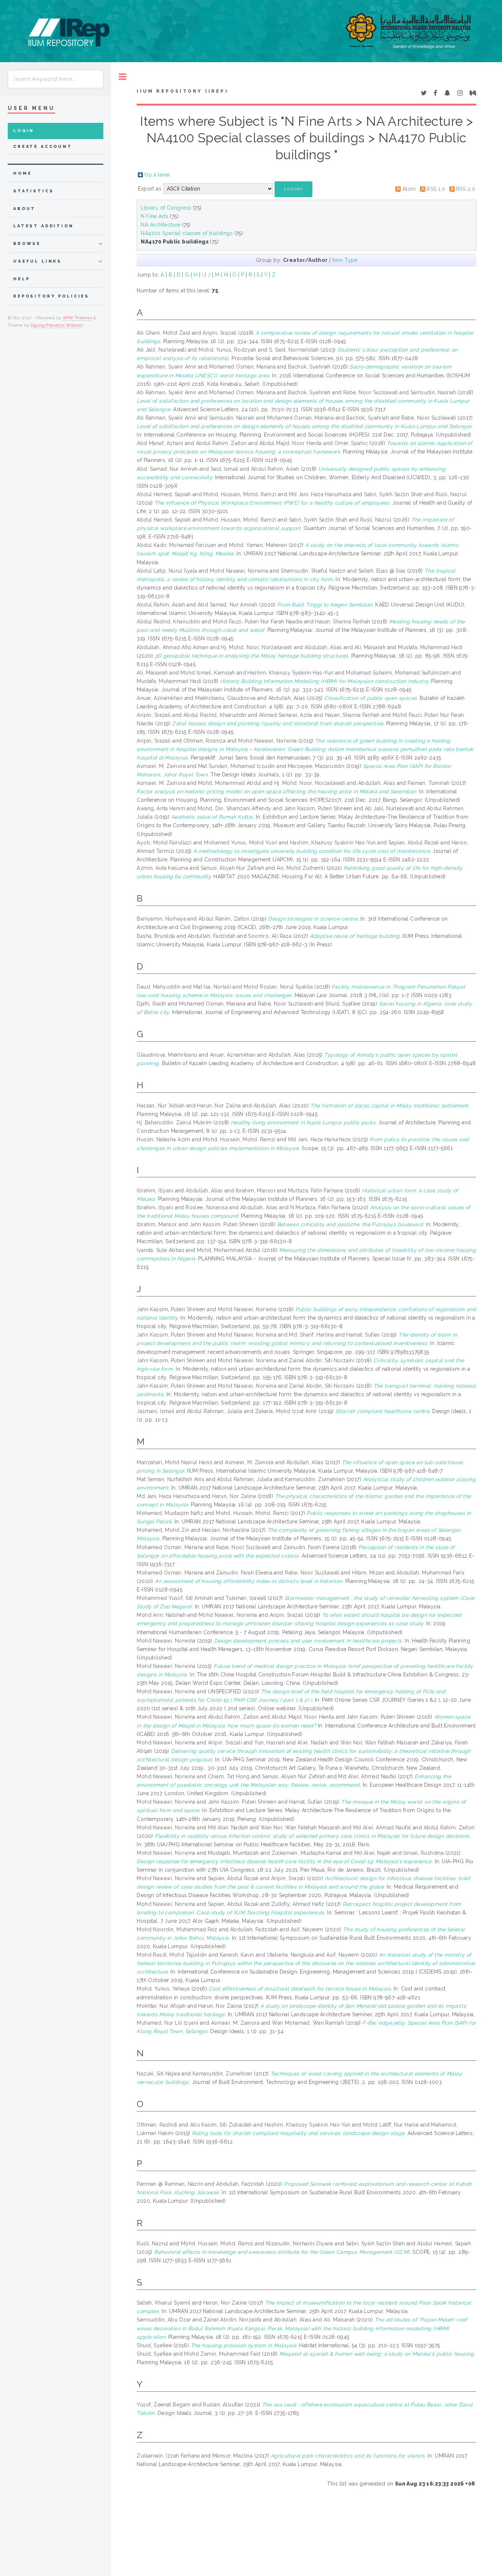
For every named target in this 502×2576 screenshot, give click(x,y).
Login (24, 131)
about (24, 209)
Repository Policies (51, 296)
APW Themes (78, 318)
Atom (409, 189)
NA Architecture (160, 225)
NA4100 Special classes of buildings (187, 233)
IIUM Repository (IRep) (182, 91)
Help (21, 279)
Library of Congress (166, 208)
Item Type (345, 260)
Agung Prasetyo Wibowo (57, 325)
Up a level (157, 175)
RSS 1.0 (436, 189)
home (22, 173)
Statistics (34, 191)
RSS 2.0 (466, 189)
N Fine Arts (155, 216)
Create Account (43, 147)
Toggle (123, 77)
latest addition (44, 226)
